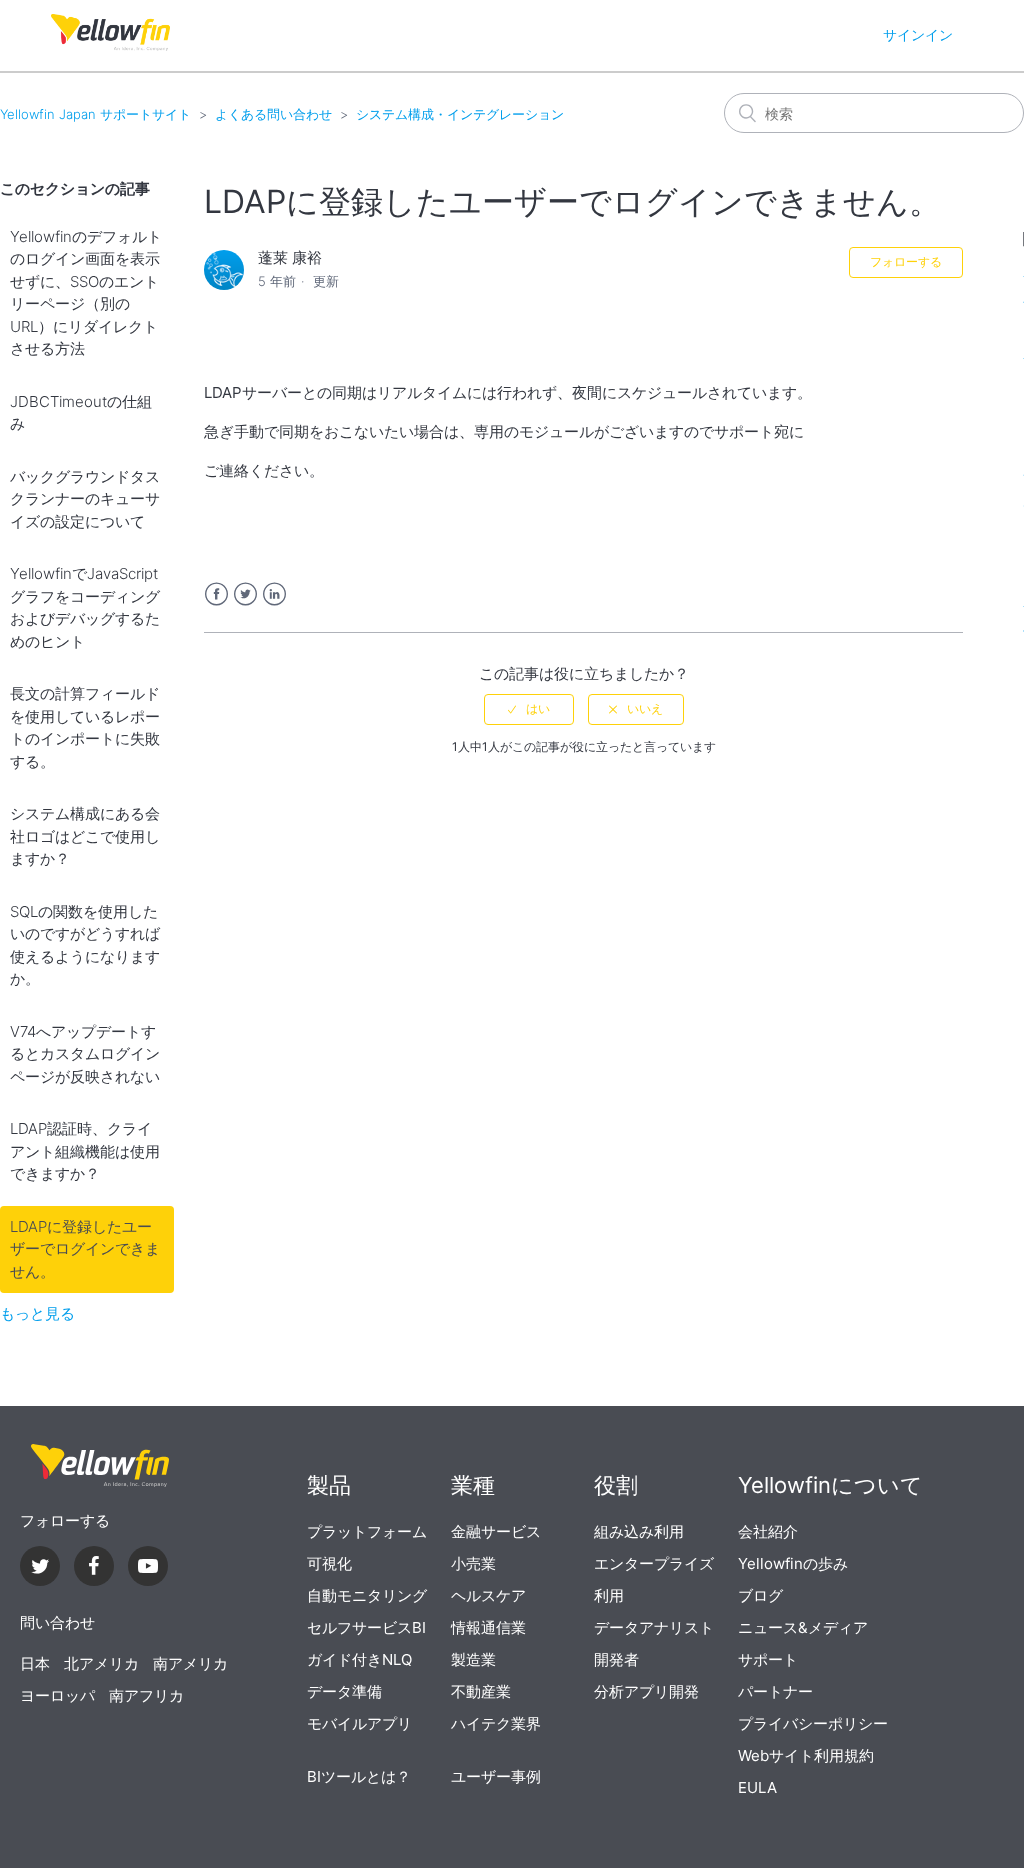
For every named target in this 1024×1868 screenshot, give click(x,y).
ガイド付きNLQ (359, 1659)
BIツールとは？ (359, 1776)
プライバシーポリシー (813, 1723)
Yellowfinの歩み (793, 1563)
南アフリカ (146, 1695)
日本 (35, 1663)
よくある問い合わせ (273, 114)
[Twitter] (40, 1568)
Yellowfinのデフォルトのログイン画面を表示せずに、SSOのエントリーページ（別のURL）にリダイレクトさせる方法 (86, 293)
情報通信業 (488, 1627)
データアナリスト (654, 1627)
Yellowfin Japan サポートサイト (95, 114)
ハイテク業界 (496, 1723)
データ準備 (344, 1691)
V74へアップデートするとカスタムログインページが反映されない (85, 1054)
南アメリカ (190, 1663)
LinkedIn (274, 594)
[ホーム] (110, 45)
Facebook (216, 594)
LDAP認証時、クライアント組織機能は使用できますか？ (85, 1151)
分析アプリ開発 (646, 1691)
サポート (768, 1659)
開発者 (616, 1659)
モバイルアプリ (359, 1723)
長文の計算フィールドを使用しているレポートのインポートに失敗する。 (85, 727)
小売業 (473, 1563)
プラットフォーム (367, 1531)
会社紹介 (768, 1531)
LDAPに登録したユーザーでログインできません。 (85, 1249)
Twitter (245, 594)
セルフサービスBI (366, 1627)
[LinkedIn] (94, 1568)
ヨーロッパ (57, 1695)
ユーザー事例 (496, 1776)
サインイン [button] (918, 34)
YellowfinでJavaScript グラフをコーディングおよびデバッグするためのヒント (85, 607)
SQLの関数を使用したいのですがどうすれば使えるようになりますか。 (85, 945)
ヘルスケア (488, 1595)
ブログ (760, 1595)
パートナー (775, 1691)
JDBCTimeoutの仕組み (81, 413)
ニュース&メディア (803, 1627)
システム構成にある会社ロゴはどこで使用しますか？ (85, 836)
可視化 (329, 1563)
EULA (757, 1787)
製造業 (473, 1659)
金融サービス (496, 1531)
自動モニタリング (367, 1595)
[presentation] (100, 1466)
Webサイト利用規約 (806, 1755)
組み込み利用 (639, 1531)
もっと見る (37, 1313)
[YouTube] (148, 1568)
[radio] (529, 709)
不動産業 (481, 1691)
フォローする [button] (906, 261)
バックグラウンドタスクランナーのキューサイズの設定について (85, 499)
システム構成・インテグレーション (460, 114)
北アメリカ (101, 1663)
